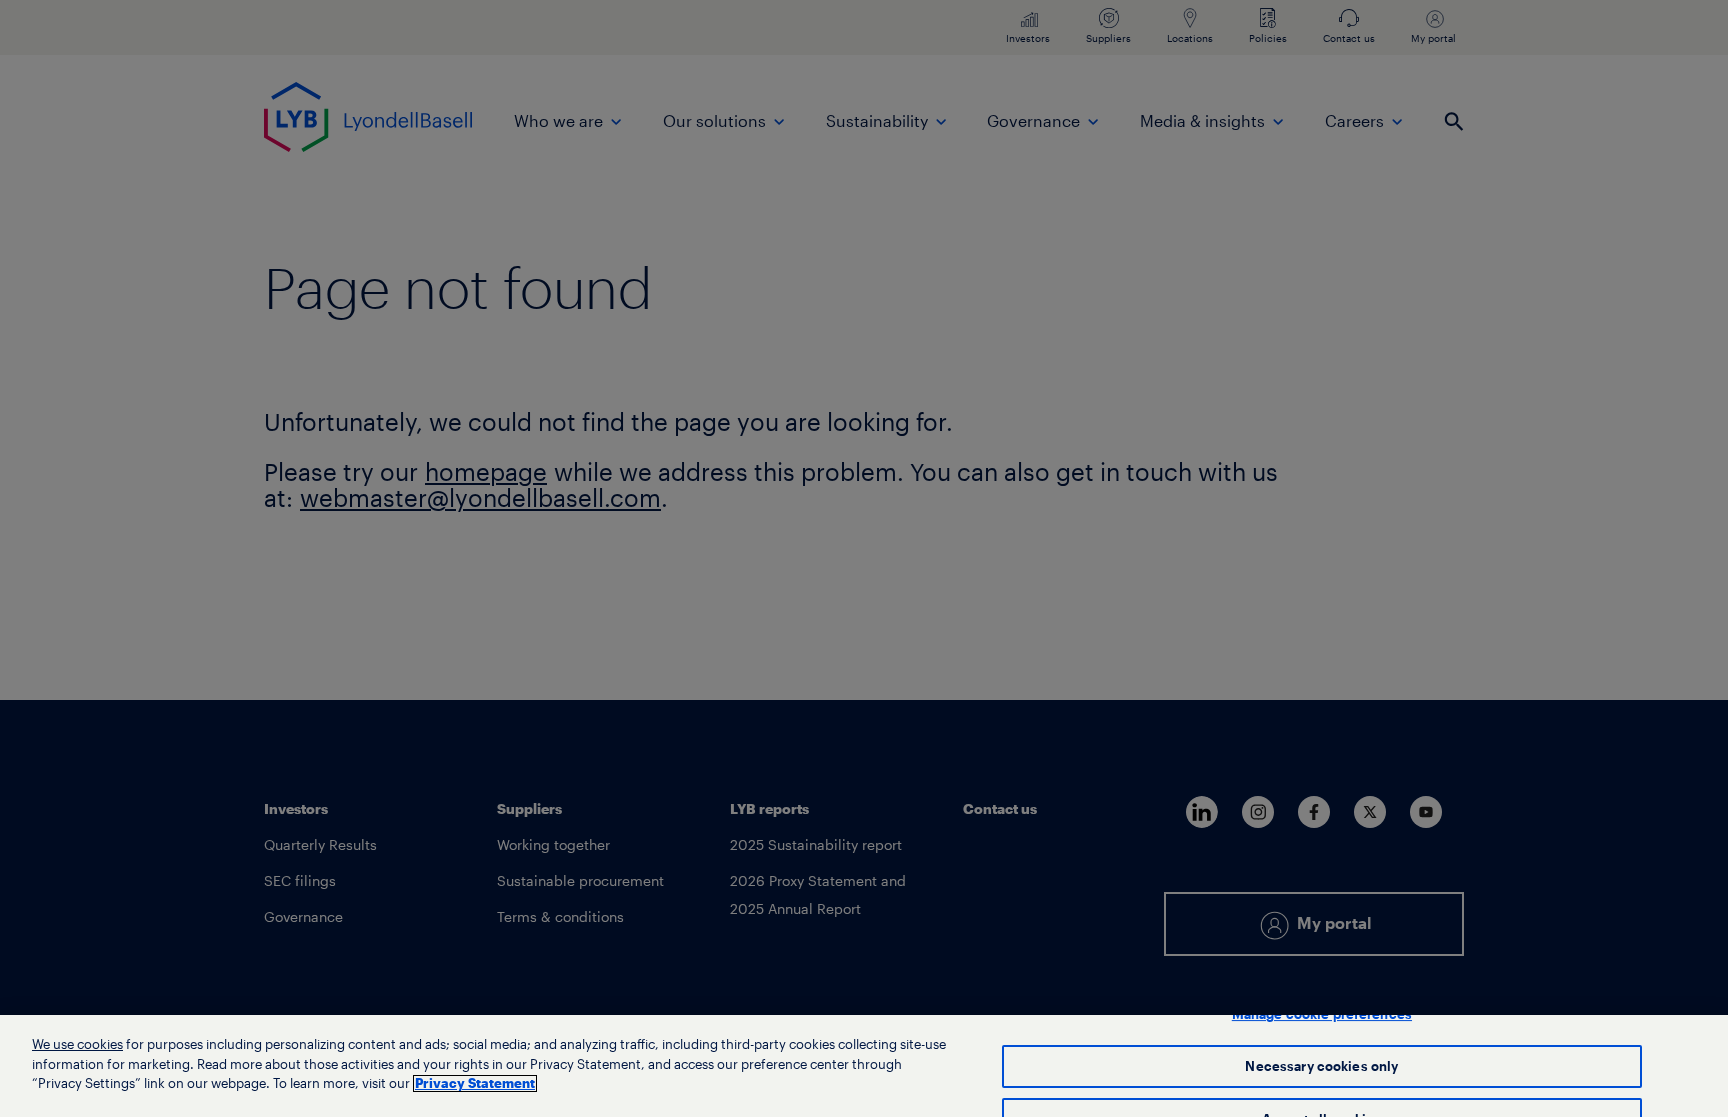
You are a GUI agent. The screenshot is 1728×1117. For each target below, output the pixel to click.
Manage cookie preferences (1322, 1014)
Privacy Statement (475, 1083)
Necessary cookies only (1321, 1066)
